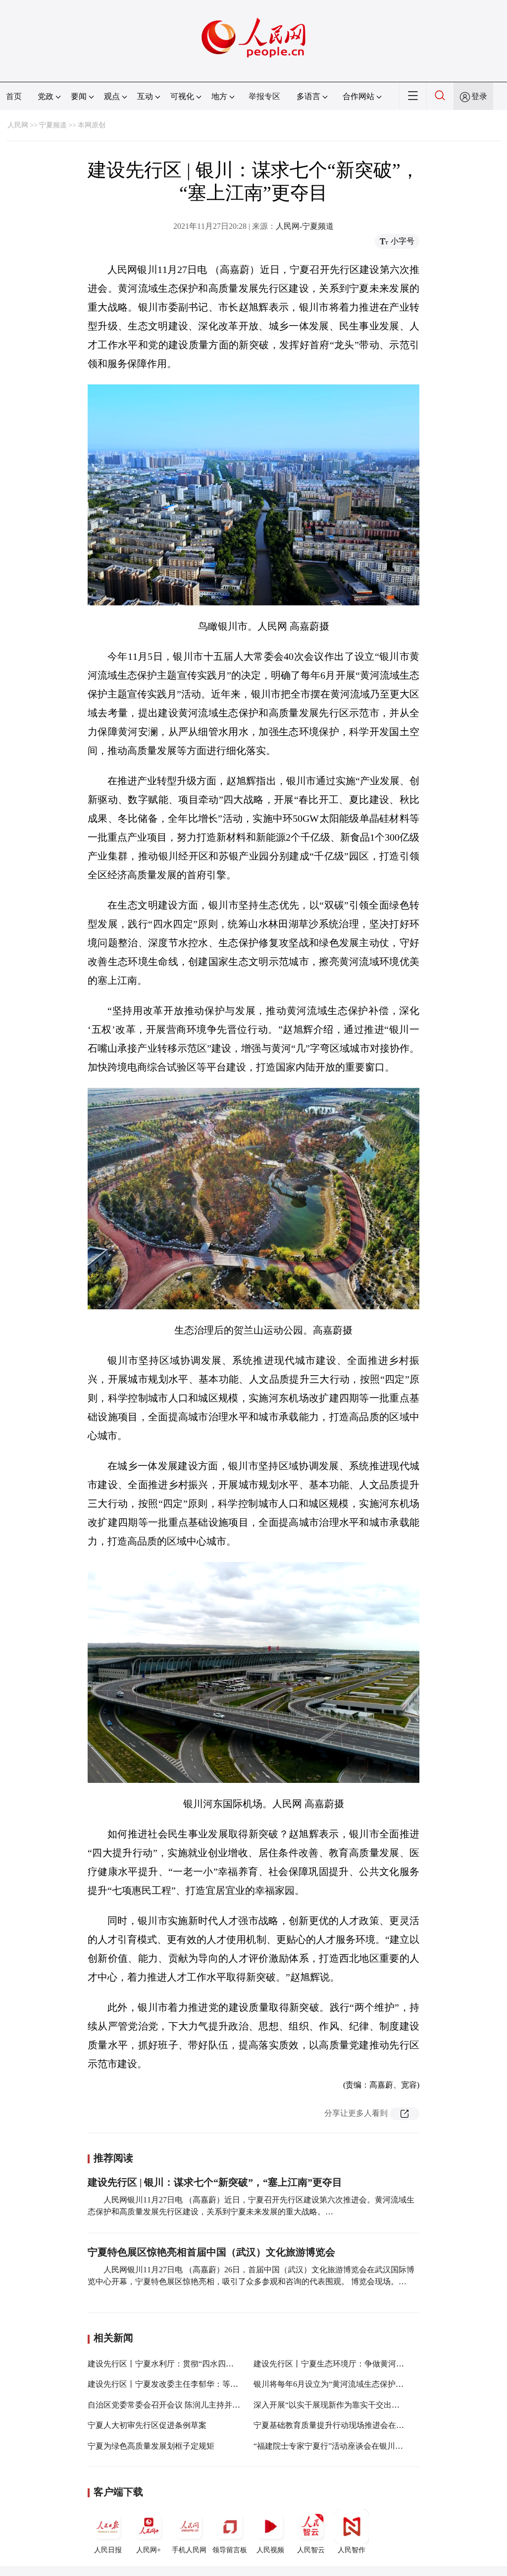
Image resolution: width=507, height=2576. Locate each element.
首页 (14, 96)
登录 (479, 96)
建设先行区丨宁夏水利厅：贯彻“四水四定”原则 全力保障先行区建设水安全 (219, 2364)
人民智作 (352, 2550)
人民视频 (270, 2550)
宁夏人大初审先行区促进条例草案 (147, 2425)
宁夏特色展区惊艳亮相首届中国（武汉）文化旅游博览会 (211, 2252)
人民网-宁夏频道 (305, 226)
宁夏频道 (53, 125)
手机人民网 (189, 2550)
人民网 (18, 125)
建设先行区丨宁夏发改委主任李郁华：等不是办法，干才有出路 (199, 2384)
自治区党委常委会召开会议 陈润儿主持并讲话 (168, 2405)
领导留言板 (230, 2550)
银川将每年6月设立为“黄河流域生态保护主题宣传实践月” (354, 2384)
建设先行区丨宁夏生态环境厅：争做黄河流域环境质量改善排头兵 (368, 2364)
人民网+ (149, 2550)
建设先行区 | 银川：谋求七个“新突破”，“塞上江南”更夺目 (215, 2182)
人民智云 (311, 2550)
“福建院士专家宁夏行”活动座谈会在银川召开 (332, 2446)
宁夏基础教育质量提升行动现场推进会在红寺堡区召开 (349, 2425)
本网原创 (92, 125)
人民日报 (108, 2550)
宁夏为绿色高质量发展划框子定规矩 (151, 2446)
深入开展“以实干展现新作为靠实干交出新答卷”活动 (344, 2405)
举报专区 (264, 96)
